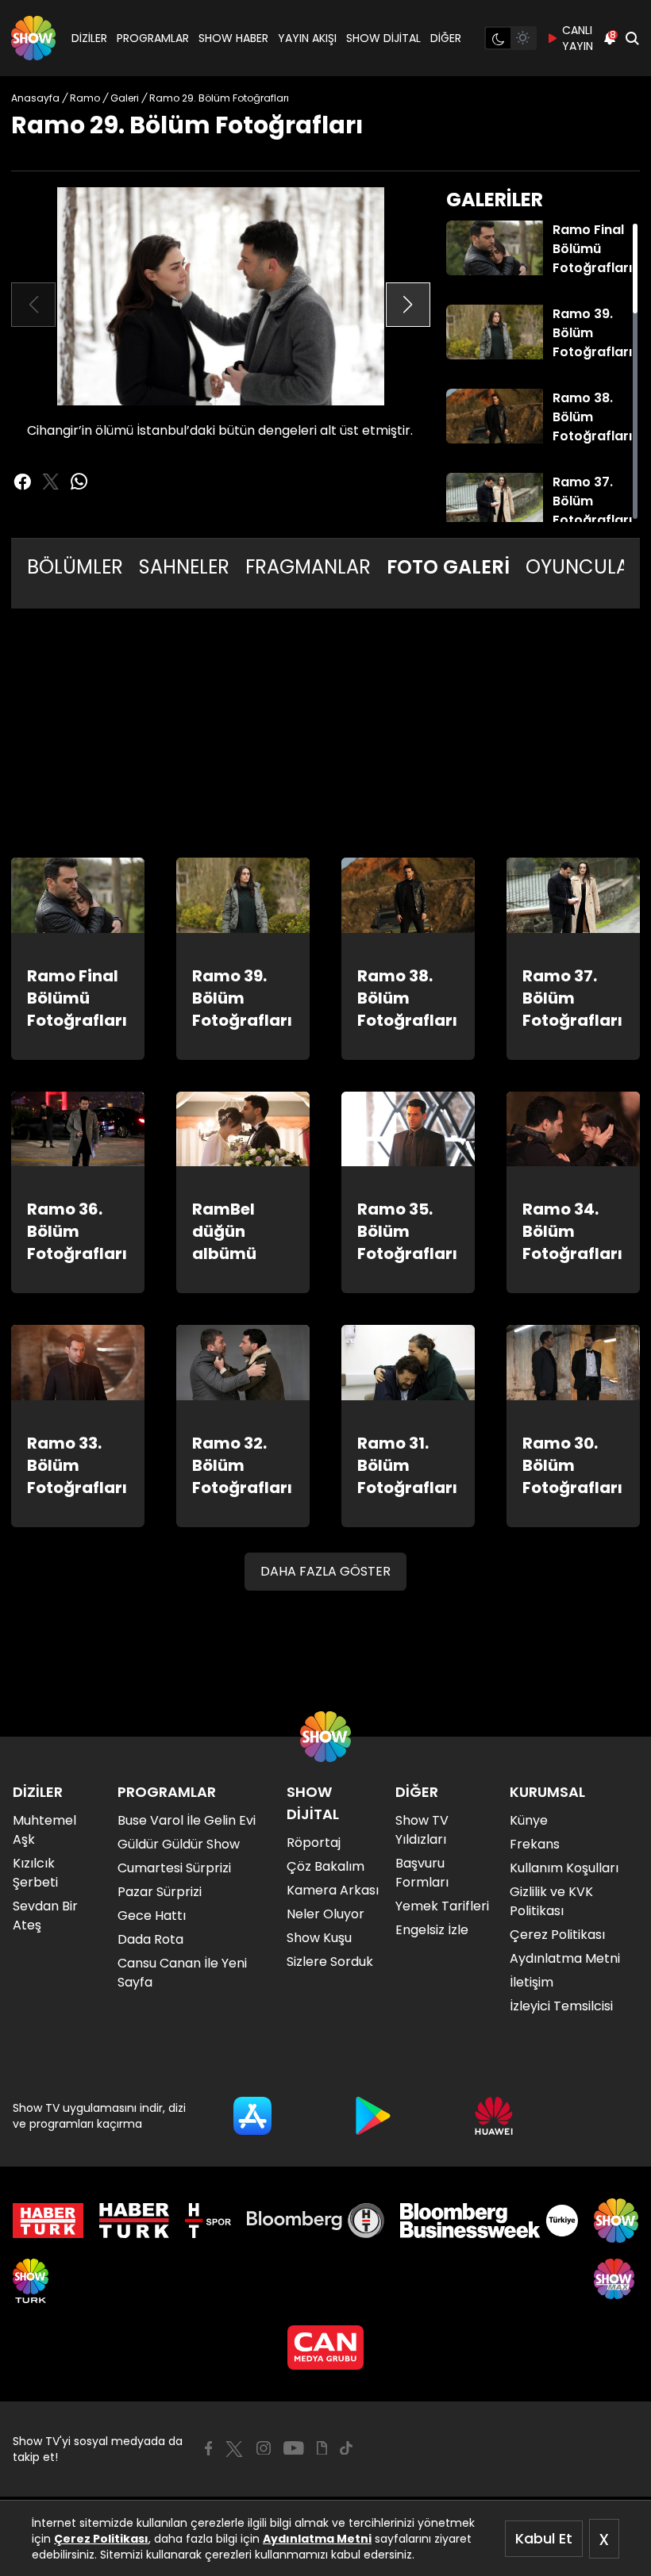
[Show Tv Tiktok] (346, 2448)
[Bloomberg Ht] (316, 2221)
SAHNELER (184, 567)
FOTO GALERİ (448, 567)
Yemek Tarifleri (442, 1906)
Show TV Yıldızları (422, 1830)
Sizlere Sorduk (330, 1962)
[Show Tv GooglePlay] (373, 2116)
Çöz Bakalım (325, 1866)
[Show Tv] (33, 38)
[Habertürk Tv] (134, 2221)
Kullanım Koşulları (564, 1868)
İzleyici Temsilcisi (561, 2006)
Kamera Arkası (333, 1890)
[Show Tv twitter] (51, 482)
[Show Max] (616, 2281)
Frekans (535, 1844)
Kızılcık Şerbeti (35, 1873)
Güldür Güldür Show (179, 1844)
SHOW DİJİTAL (383, 38)
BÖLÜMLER (75, 567)
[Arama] (632, 38)
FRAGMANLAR (308, 567)
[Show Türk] (31, 2281)
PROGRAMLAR (153, 38)
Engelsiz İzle (432, 1930)
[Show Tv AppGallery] (494, 2116)
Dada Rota (150, 1939)
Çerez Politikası (101, 2539)
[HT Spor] (208, 2221)
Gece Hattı (152, 1916)
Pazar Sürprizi (160, 1892)
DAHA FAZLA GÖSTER (325, 1571)
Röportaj (314, 1843)
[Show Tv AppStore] (252, 2116)
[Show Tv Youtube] (294, 2448)
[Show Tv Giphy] (322, 2448)
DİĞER (446, 38)
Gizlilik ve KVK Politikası (551, 1901)
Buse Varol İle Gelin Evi (187, 1820)
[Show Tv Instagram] (264, 2448)
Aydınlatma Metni (317, 2539)
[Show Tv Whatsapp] (79, 482)
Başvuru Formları (422, 1873)
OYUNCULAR (583, 567)
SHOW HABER (233, 38)
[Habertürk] (48, 2221)
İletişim (532, 1982)
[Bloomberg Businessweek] (489, 2221)
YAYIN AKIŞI (307, 38)
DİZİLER (89, 38)
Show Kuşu (319, 1938)
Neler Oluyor (325, 1914)
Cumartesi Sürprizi (174, 1868)
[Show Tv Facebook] (208, 2448)
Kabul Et (544, 2538)
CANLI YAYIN (578, 38)
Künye (529, 1820)
